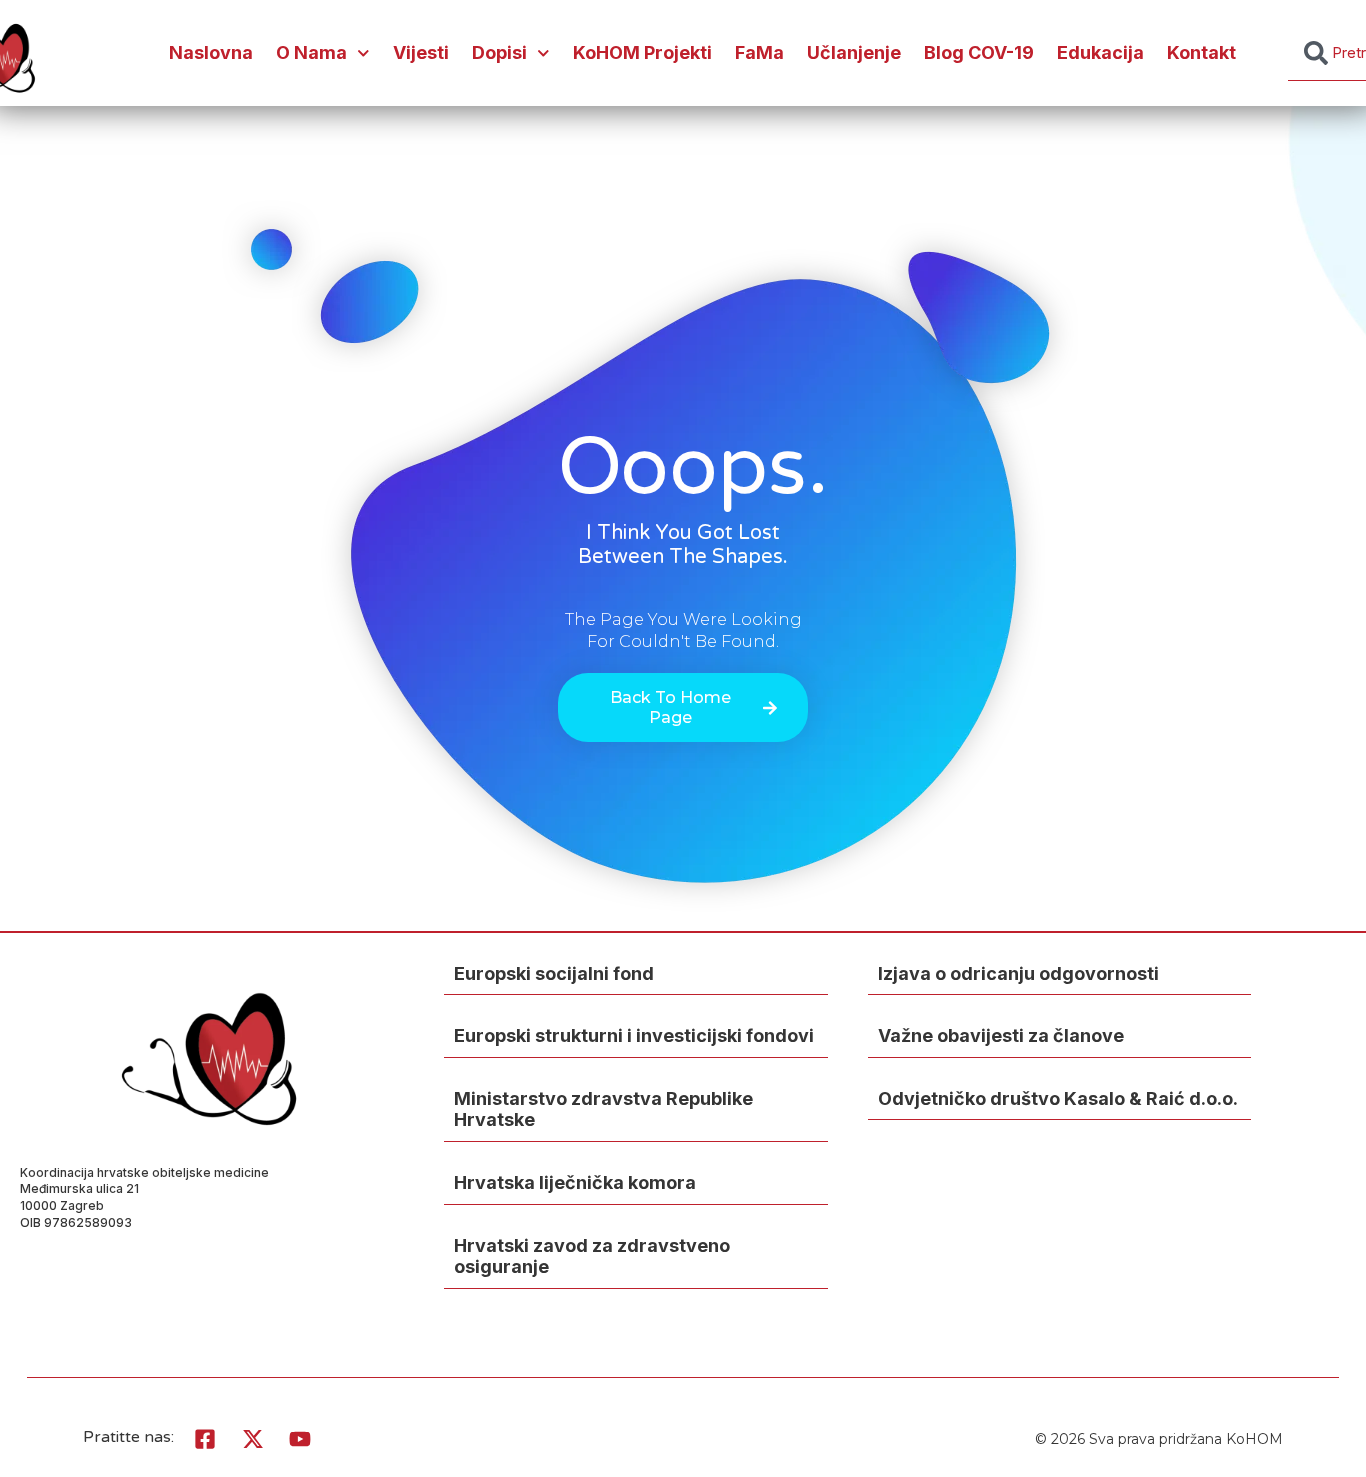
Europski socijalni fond (554, 973)
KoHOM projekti (642, 52)
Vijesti (421, 52)
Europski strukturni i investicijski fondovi (634, 1035)
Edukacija (1100, 52)
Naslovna (211, 52)
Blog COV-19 (979, 52)
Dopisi (499, 52)
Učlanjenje (854, 52)
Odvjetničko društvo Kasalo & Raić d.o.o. (1058, 1098)
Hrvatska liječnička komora (575, 1182)
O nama (311, 52)
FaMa (759, 52)
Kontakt (1201, 52)
